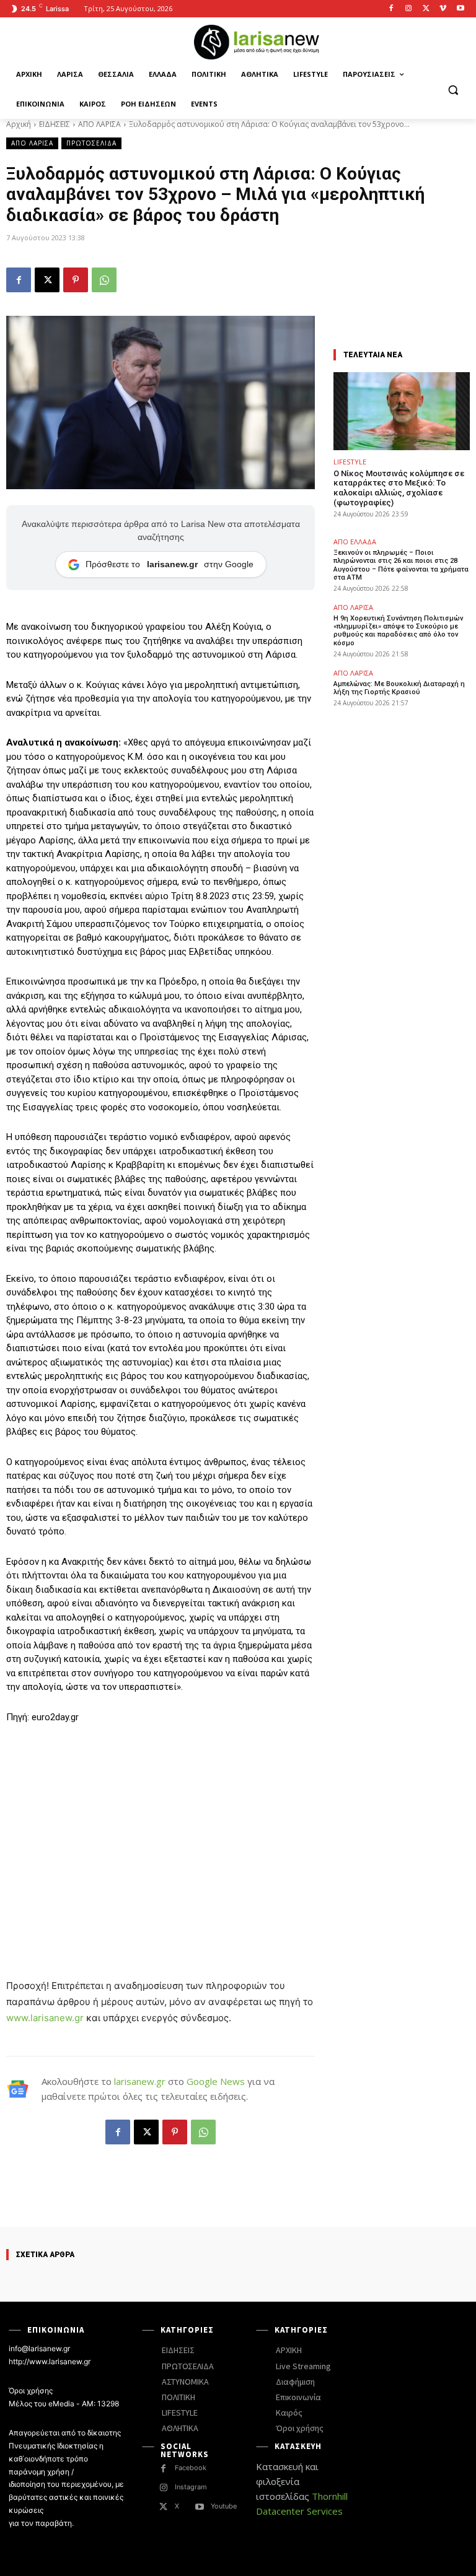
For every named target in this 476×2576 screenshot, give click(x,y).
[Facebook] (391, 9)
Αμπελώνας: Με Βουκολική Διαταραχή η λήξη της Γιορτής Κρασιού (399, 688)
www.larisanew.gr (45, 2018)
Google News (216, 2081)
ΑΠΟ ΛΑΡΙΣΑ (99, 124)
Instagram (191, 2487)
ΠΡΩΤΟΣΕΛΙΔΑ (91, 143)
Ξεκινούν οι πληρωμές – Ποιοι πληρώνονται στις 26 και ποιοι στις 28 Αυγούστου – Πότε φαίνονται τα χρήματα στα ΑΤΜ (401, 565)
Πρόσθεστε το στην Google (170, 564)
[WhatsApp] (104, 280)
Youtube (224, 2506)
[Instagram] (409, 9)
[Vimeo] (443, 9)
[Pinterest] (76, 280)
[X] (426, 9)
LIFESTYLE (350, 462)
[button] (453, 89)
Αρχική (19, 124)
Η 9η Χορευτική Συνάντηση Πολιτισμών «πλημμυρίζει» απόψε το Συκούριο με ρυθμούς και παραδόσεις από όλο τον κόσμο (398, 631)
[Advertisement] (161, 1827)
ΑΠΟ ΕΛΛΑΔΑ (355, 542)
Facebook (191, 2468)
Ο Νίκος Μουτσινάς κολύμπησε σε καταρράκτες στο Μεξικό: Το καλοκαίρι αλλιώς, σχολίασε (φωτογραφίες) (399, 488)
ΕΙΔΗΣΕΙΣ (55, 124)
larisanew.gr (140, 2081)
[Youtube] (460, 9)
